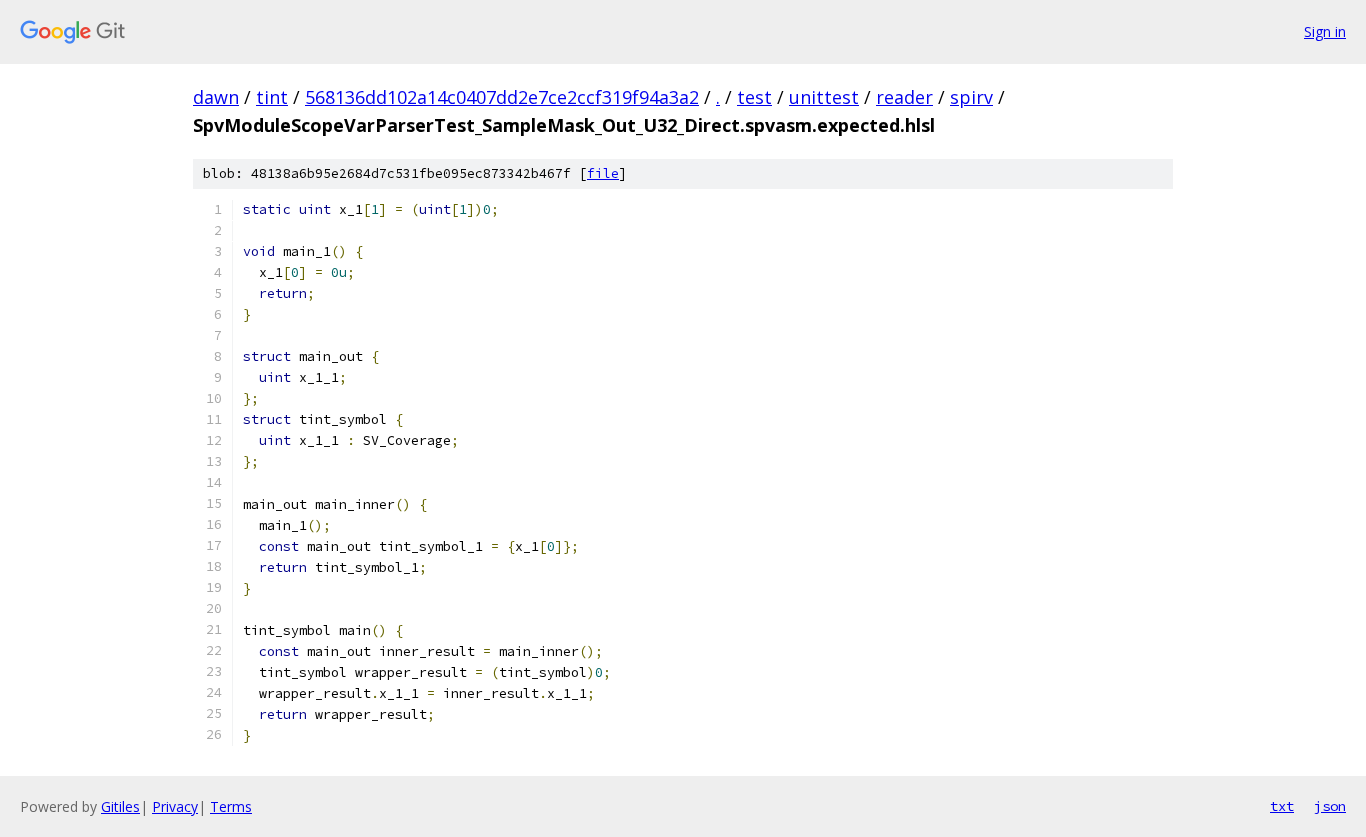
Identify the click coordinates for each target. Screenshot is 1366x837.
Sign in (1325, 31)
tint (272, 97)
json (1330, 806)
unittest (824, 97)
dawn (216, 97)
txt (1282, 806)
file (603, 173)
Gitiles (120, 806)
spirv (971, 97)
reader (904, 97)
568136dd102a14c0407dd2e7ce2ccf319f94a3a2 (502, 97)
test (754, 97)
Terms (231, 806)
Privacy (175, 806)
